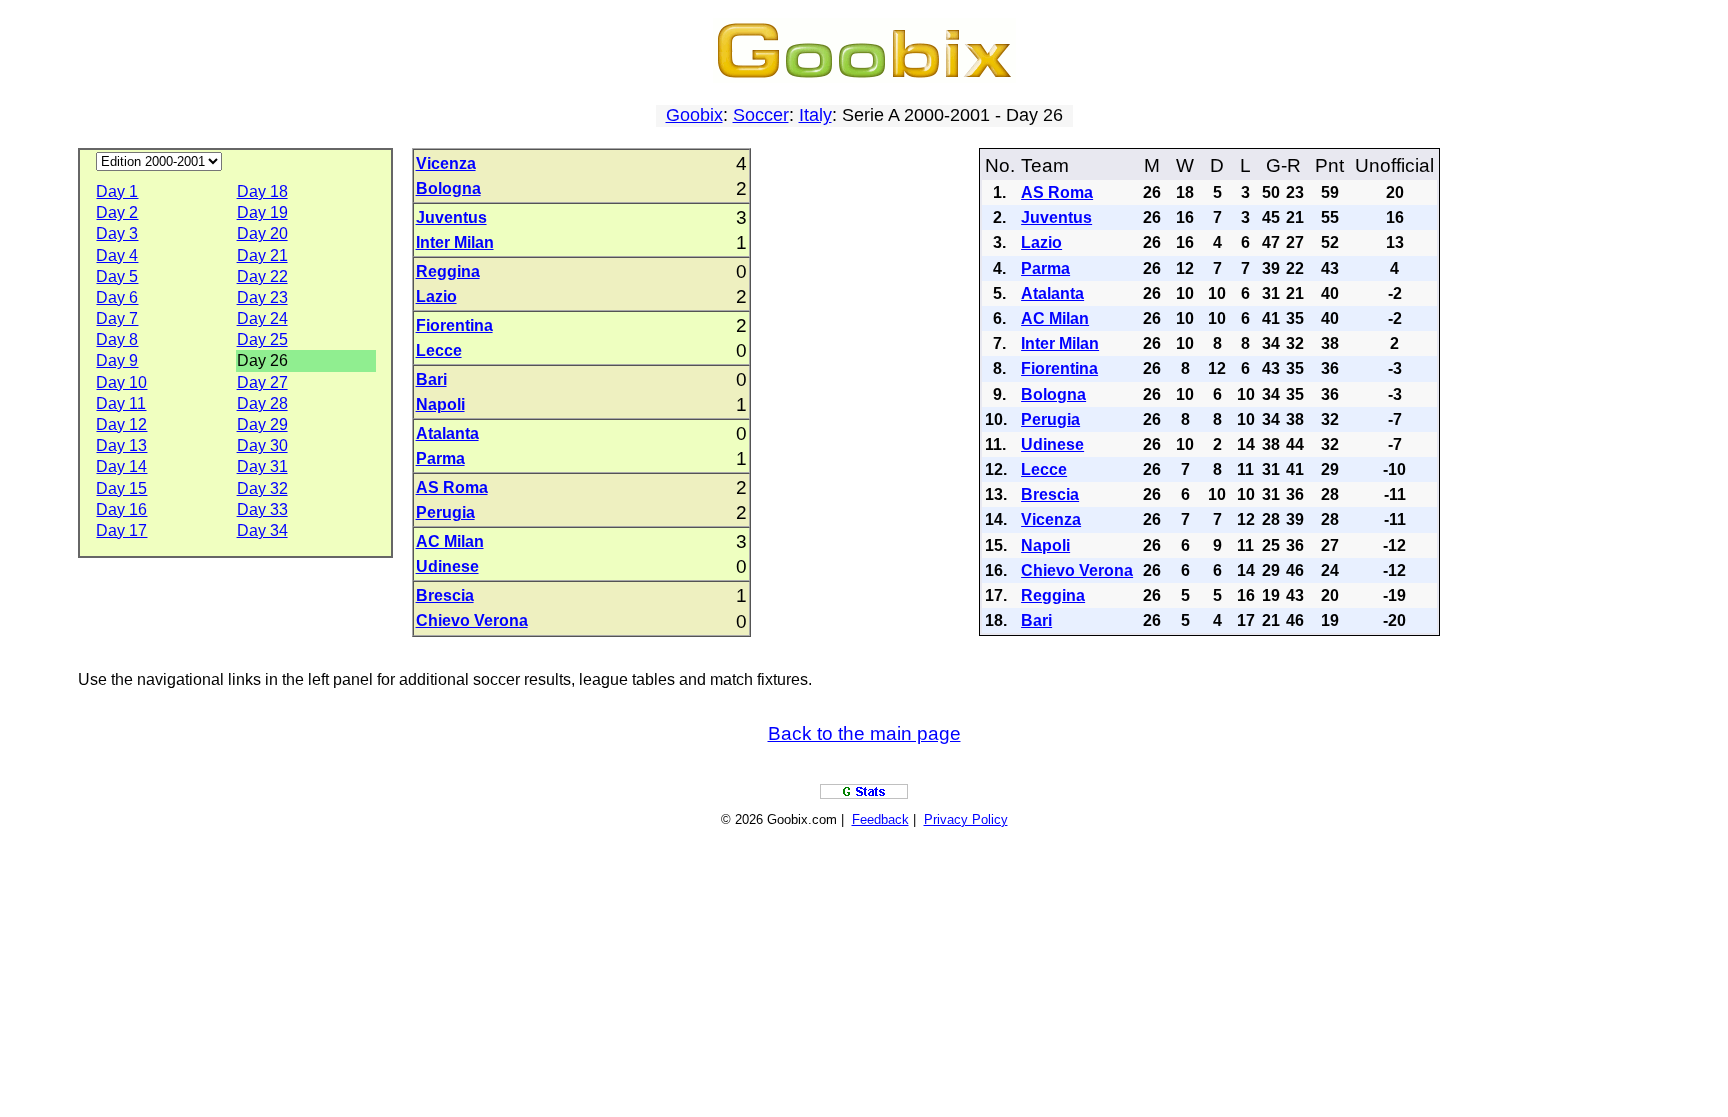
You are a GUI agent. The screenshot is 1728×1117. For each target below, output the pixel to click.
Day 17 (121, 530)
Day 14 (121, 466)
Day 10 (121, 382)
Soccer (761, 115)
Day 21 (262, 255)
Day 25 (262, 339)
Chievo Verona (472, 620)
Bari (431, 379)
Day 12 (121, 424)
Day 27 (262, 382)
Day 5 (117, 276)
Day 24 (262, 318)
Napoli (440, 404)
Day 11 (121, 403)
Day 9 (117, 360)
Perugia (445, 512)
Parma (440, 458)
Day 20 (262, 233)
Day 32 (262, 488)
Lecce (439, 350)
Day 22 (262, 276)
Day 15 (121, 488)
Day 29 (262, 424)
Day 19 (262, 212)
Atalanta (447, 433)
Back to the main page (864, 733)
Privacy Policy (966, 819)
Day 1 (117, 191)
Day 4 (117, 255)
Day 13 (121, 445)
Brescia (445, 595)
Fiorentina (454, 325)
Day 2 (117, 212)
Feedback (880, 819)
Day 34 (262, 530)
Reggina (448, 271)
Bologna (448, 188)
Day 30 (262, 445)
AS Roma (452, 487)
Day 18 (262, 191)
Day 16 (121, 509)
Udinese (447, 566)
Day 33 (262, 509)
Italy (815, 115)
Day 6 (117, 297)
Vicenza (446, 163)
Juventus (451, 217)
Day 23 (262, 297)
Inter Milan (455, 242)
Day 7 (117, 318)
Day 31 (262, 466)
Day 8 (117, 339)
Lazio (436, 296)
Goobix (694, 115)
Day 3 (117, 233)
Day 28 (262, 403)
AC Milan (450, 541)
